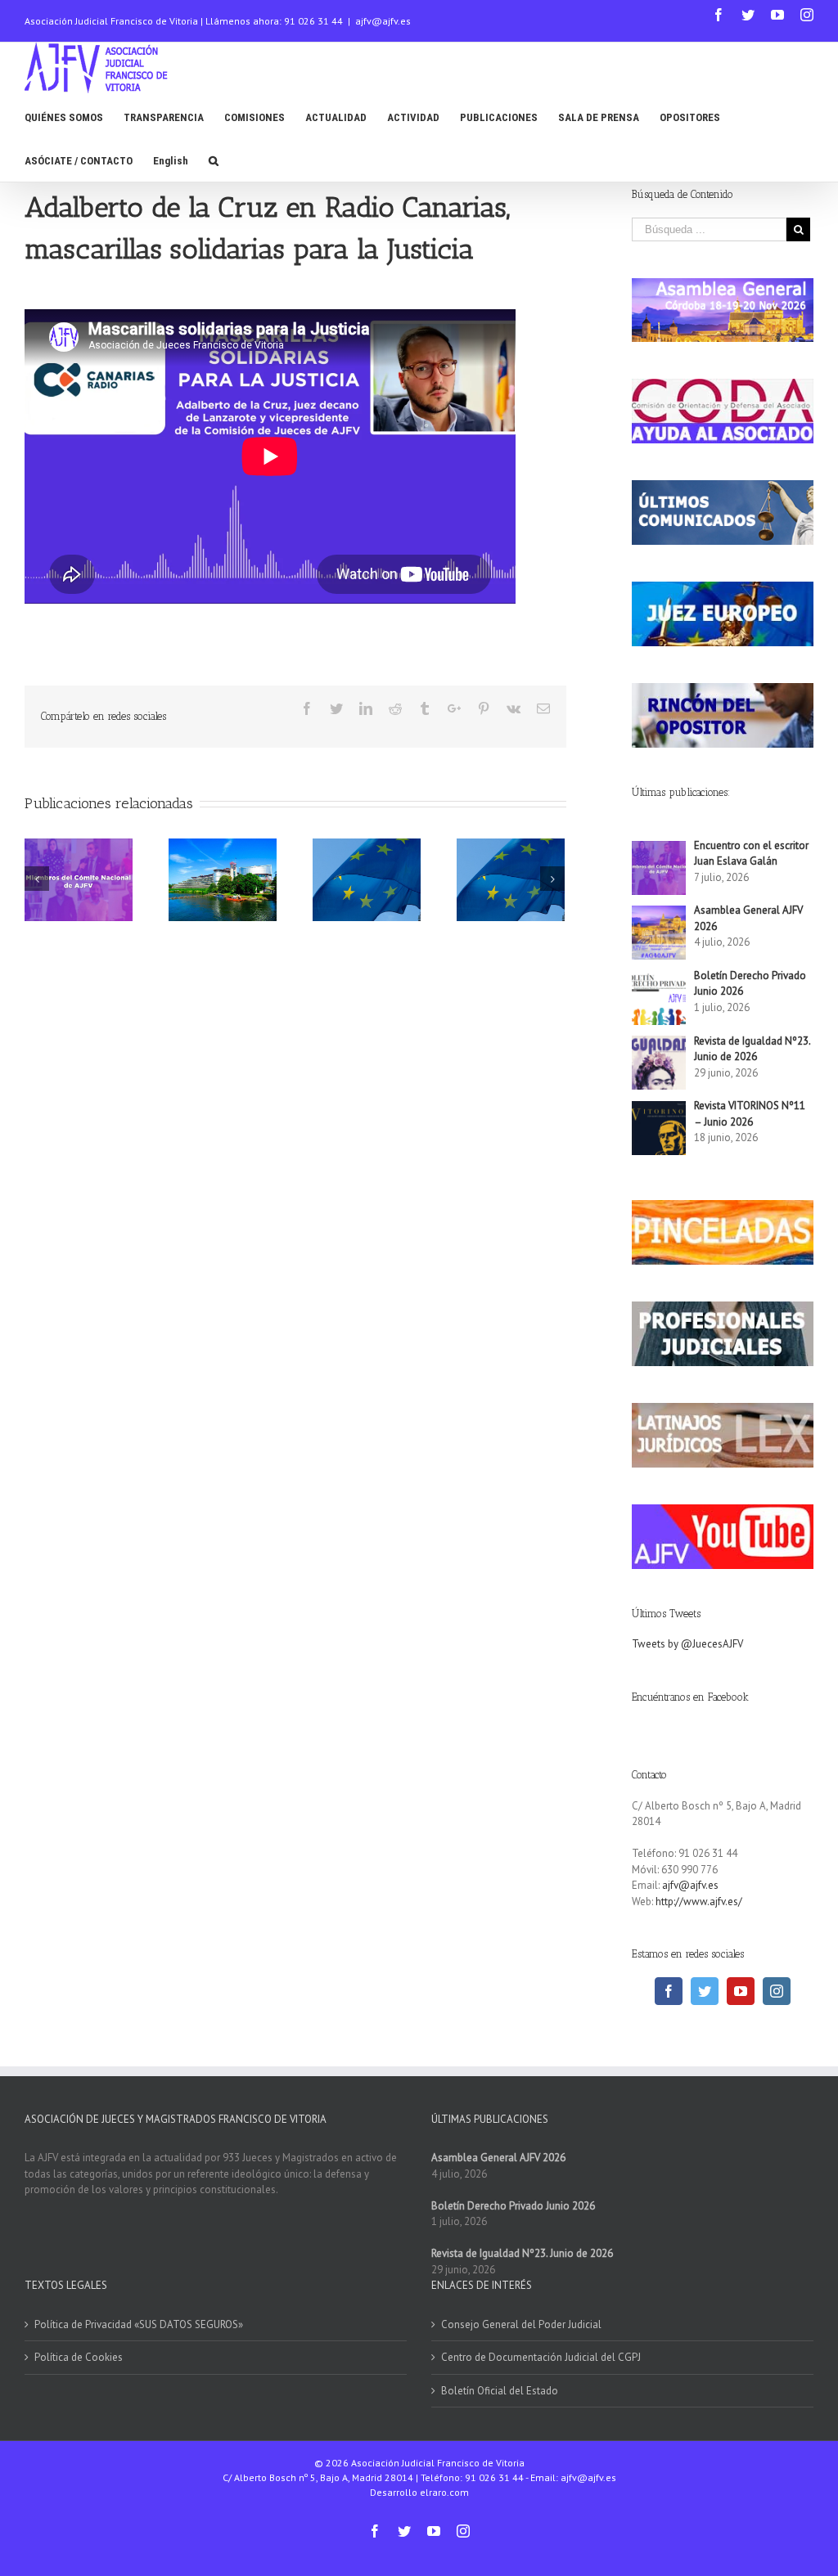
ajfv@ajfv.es (383, 21)
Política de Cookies (79, 2357)
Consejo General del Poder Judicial (521, 2324)
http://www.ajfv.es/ (699, 1902)
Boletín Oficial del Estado (500, 2391)
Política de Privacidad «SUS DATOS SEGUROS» (139, 2324)
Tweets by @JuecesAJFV (687, 1644)
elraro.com (444, 2492)
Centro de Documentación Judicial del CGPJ (541, 2357)
